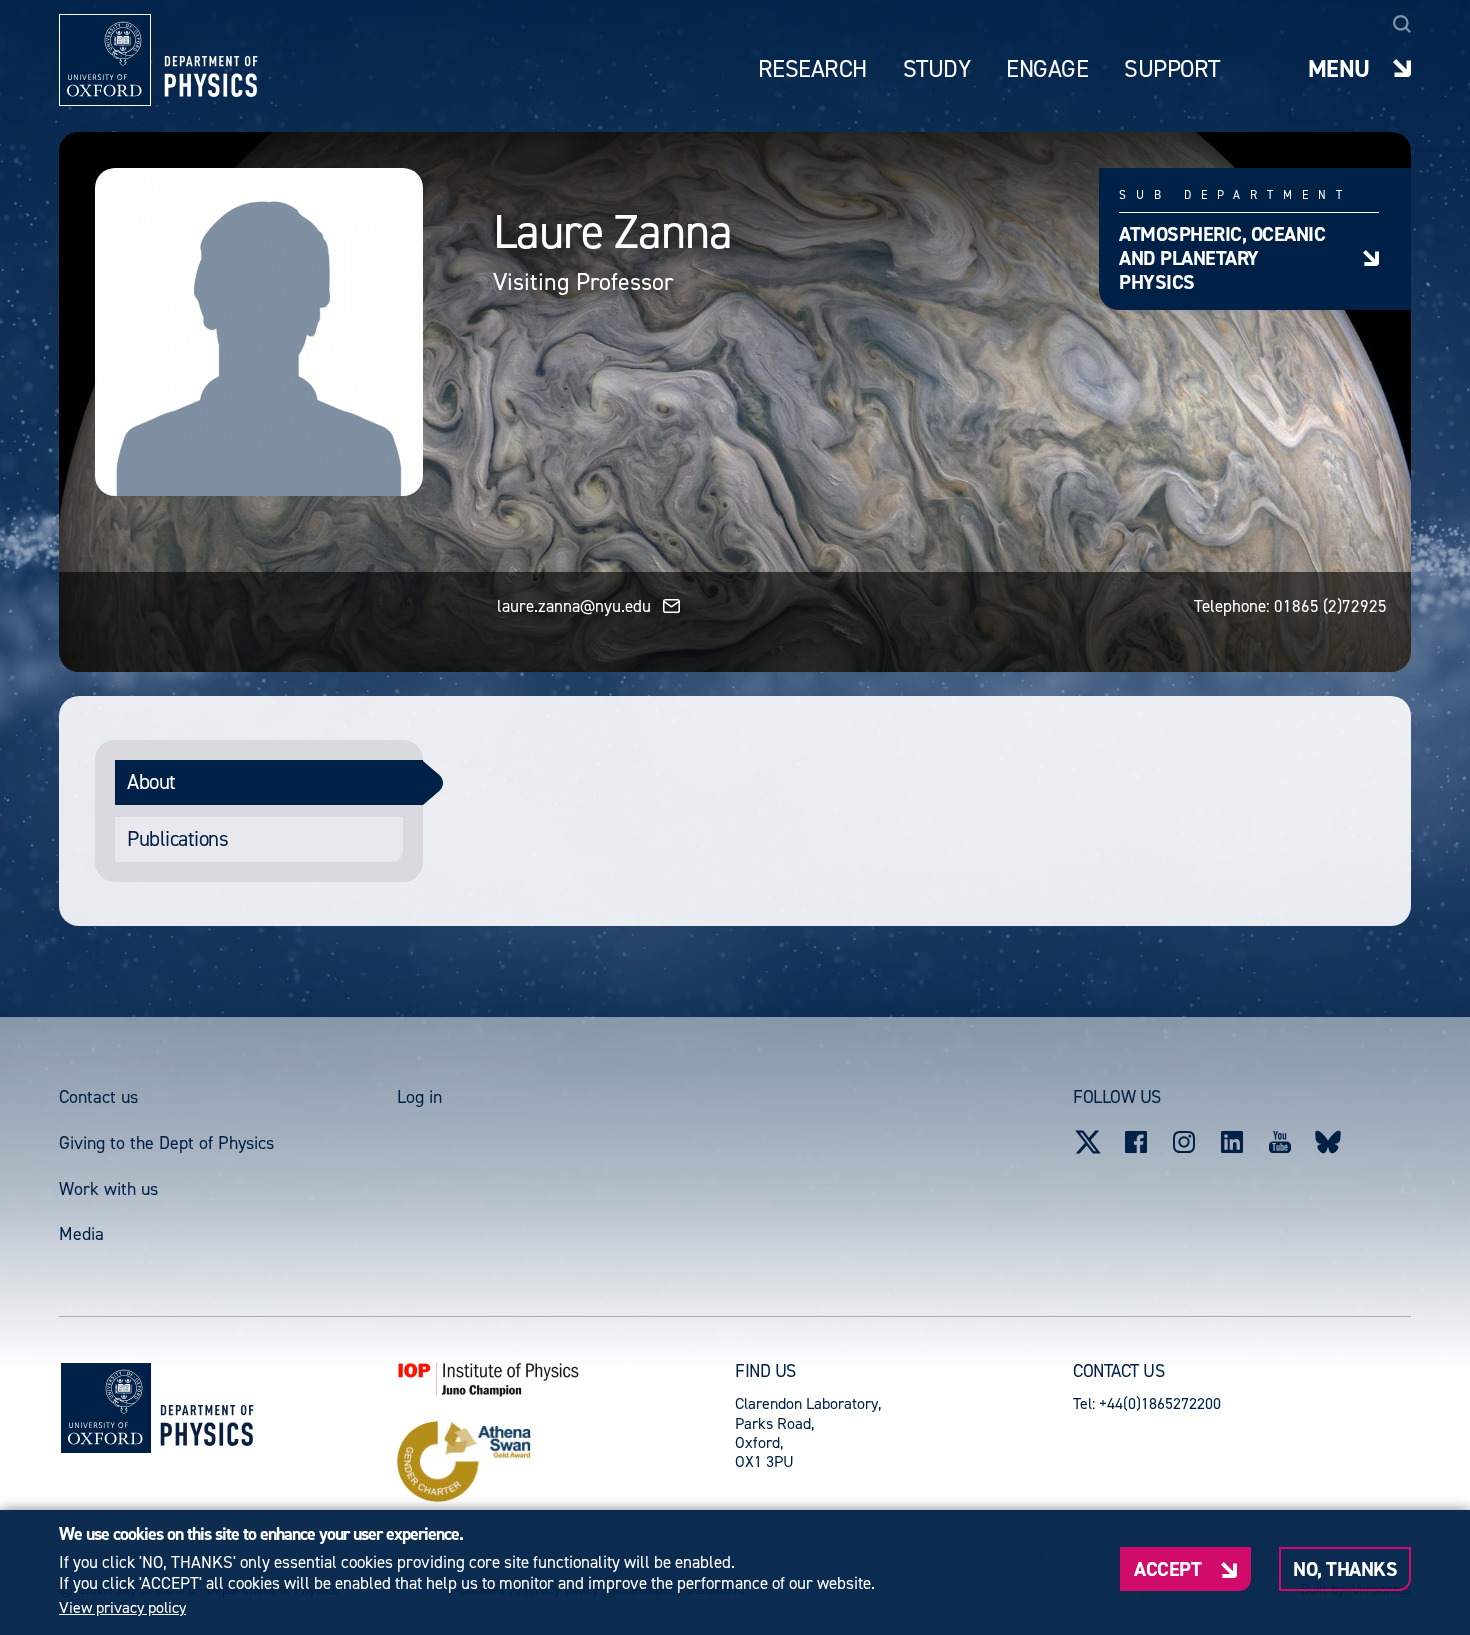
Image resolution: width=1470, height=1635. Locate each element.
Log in (419, 1097)
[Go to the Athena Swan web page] (566, 1462)
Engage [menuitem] (1047, 69)
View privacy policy (122, 1608)
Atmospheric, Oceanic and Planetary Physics (1222, 257)
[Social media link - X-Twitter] (1088, 1142)
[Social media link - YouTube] (1280, 1142)
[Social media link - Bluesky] (1328, 1142)
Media (81, 1234)
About (151, 782)
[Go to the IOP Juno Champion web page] (566, 1379)
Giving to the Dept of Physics (166, 1143)
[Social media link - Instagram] (1184, 1142)
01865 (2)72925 (1330, 606)
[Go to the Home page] (206, 1407)
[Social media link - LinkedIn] (1232, 1142)
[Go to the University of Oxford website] (106, 1408)
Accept (1167, 1569)
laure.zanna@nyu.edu (574, 606)
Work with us (108, 1189)
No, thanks (1345, 1569)
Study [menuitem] (937, 69)
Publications (177, 839)
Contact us (98, 1097)
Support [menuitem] (1172, 69)
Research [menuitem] (812, 69)
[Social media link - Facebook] (1136, 1142)
